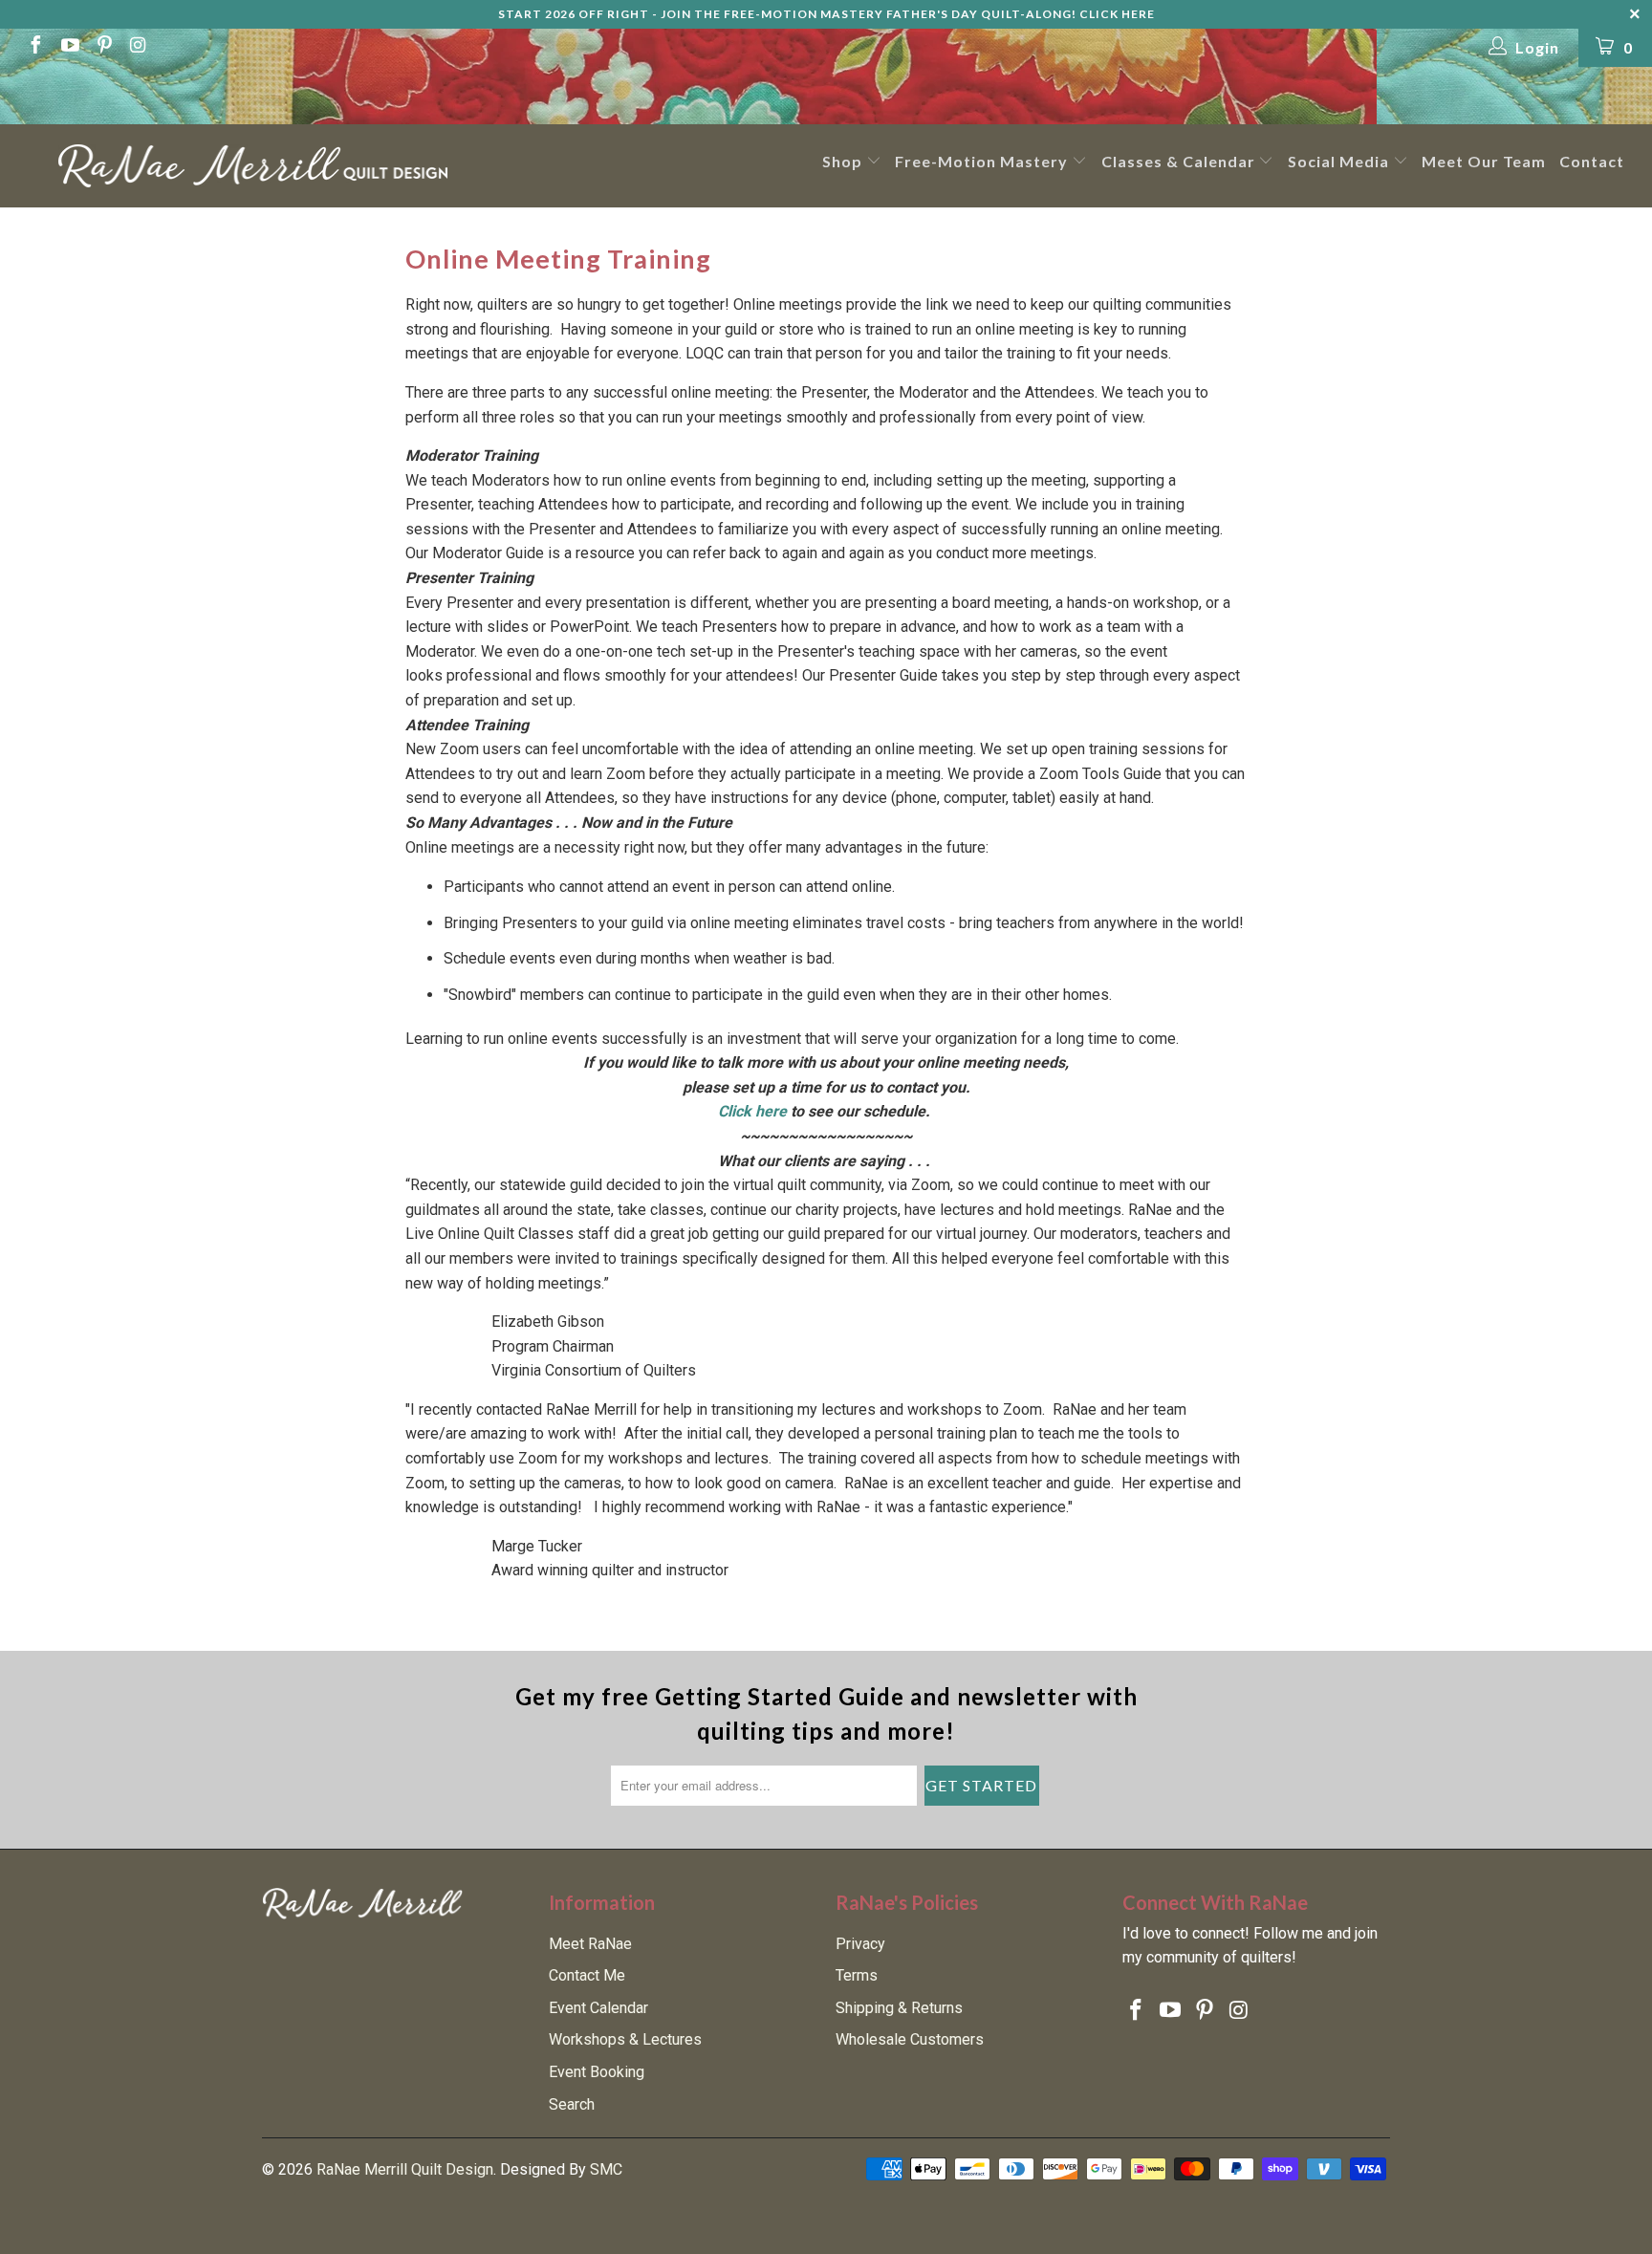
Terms (857, 1975)
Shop (844, 161)
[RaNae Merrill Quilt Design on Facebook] (34, 47)
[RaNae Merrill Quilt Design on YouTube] (69, 47)
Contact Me (587, 1975)
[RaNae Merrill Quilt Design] (252, 166)
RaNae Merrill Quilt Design (405, 2169)
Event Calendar (598, 2008)
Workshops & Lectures (625, 2039)
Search (572, 2104)
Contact (1592, 161)
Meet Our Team (1484, 161)
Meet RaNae (590, 1944)
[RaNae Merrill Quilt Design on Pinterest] (103, 47)
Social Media (1340, 161)
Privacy (860, 1944)
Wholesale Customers (910, 2039)
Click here (752, 1111)
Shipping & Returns (899, 2008)
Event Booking (597, 2072)
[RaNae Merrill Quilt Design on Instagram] (138, 47)
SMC (606, 2169)
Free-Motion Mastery (983, 161)
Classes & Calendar (1180, 161)
